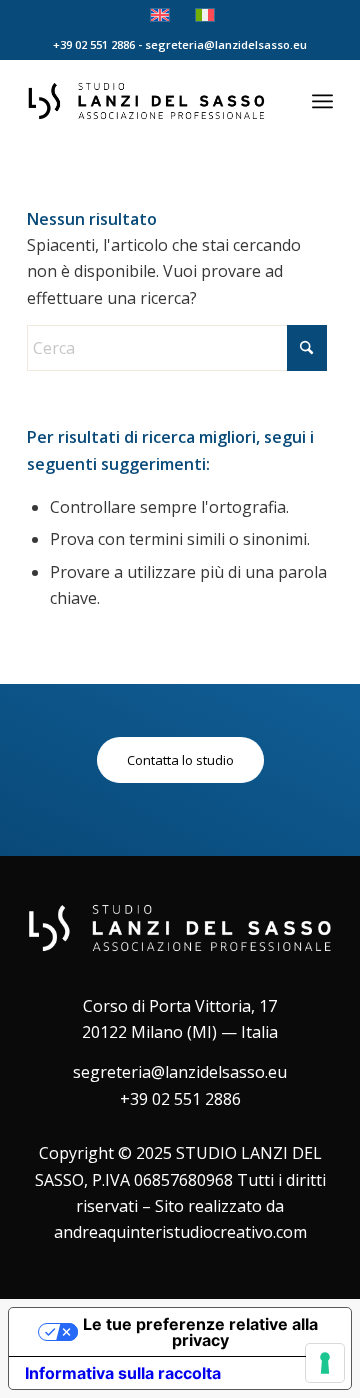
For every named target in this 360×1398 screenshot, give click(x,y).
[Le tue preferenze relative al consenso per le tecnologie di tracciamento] (325, 1363)
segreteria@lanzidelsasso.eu (180, 1072)
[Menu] (322, 101)
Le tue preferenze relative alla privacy (200, 1332)
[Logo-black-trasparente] (149, 101)
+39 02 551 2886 (180, 1099)
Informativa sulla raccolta (123, 1373)
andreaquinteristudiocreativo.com (180, 1232)
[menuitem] (322, 101)
